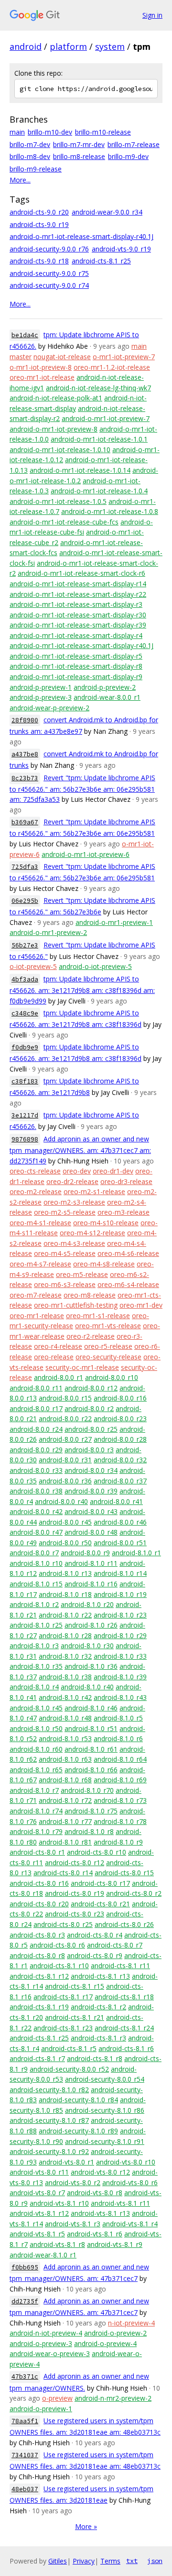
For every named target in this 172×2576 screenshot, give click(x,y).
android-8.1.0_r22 (65, 1615)
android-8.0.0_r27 (65, 1439)
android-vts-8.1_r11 (120, 2203)
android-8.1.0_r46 (91, 1708)
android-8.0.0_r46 (120, 1522)
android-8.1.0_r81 (65, 1842)
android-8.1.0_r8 (89, 1831)
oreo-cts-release (35, 1171)
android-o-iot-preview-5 (95, 966)
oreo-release (54, 1357)
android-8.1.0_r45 (36, 1708)
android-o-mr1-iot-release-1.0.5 (58, 501)
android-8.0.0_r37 (120, 1481)
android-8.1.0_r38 (65, 1677)
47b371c (25, 2377)
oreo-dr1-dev (113, 1171)
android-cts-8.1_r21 (75, 2017)
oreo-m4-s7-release (40, 1264)
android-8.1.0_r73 (120, 1800)
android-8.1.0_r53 (65, 1738)
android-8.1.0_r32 (65, 1656)
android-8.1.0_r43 (120, 1697)
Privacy (84, 2561)
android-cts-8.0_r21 (100, 1904)
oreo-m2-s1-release (94, 1191)
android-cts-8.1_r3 (98, 2038)
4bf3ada (25, 979)
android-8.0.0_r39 (91, 1491)
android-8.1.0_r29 (120, 1636)
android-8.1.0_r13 (65, 1573)
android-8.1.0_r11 (91, 1563)
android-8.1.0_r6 (118, 1738)
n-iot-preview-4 (131, 2323)
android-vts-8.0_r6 (130, 2183)
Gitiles (58, 2561)
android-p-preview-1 (41, 687)
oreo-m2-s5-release (65, 1212)
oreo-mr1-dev (141, 1305)
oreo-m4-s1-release (40, 1223)
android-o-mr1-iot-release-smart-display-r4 (76, 635)
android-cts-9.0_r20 (39, 212)
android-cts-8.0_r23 (75, 1914)
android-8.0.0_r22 (65, 1419)
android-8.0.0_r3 (89, 1450)
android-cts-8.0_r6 (57, 1945)
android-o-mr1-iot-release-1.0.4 (99, 491)
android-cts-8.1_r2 (98, 2007)
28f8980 (25, 720)
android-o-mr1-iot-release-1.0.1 (99, 439)
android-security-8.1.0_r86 (105, 2110)
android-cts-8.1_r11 (120, 1966)
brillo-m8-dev (30, 156)
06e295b (25, 901)
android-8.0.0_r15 (65, 1398)
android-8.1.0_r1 (136, 1553)
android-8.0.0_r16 (120, 1398)
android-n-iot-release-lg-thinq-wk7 (98, 388)
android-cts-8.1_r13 (100, 1976)
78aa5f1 (25, 2421)
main (17, 132)
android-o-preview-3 (41, 2343)
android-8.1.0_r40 (87, 1687)
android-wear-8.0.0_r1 (107, 697)
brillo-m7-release (134, 144)
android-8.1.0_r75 (91, 1811)
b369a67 (25, 822)
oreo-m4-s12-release (92, 1233)
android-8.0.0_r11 (36, 1388)
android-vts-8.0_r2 (73, 2183)
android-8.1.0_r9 (118, 1842)
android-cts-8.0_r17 (100, 1883)
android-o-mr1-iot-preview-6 (86, 854)
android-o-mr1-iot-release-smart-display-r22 (78, 594)
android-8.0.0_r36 (65, 1481)
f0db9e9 (25, 1047)
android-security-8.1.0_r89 (78, 2131)
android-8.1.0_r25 (36, 1625)
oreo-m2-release (36, 1191)
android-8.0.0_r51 (120, 1543)
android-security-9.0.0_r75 (49, 273)
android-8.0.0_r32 (120, 1460)
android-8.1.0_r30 (87, 1646)
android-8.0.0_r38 (36, 1491)
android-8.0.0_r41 (116, 1501)
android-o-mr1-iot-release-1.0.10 (60, 450)
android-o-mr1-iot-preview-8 (54, 429)
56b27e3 (25, 945)
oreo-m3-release (124, 1212)
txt (132, 2561)
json (155, 2561)
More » (86, 2526)
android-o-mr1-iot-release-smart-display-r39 (78, 625)
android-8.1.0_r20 (87, 1604)
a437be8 (25, 754)
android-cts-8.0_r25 (63, 1924)
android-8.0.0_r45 (65, 1522)
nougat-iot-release (62, 357)
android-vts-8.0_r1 (66, 2162)
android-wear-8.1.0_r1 (43, 2255)
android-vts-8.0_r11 (39, 2172)
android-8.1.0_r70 (87, 1790)
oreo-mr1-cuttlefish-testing (76, 1305)
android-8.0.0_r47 (36, 1532)
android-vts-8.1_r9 (115, 2244)
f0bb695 (25, 2267)
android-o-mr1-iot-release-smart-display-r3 (76, 604)
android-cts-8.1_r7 (37, 2058)
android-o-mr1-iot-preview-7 (106, 418)
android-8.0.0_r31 (65, 1460)
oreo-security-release (108, 1357)
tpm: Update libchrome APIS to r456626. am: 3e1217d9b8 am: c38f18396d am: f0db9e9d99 (82, 990)
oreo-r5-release (108, 1346)
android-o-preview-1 (41, 2409)
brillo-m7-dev (30, 144)
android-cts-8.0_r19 (75, 1893)
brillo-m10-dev (50, 132)
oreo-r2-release (91, 1336)
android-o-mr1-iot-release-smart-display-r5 (76, 656)
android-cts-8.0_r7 (115, 1945)
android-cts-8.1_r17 (63, 1997)
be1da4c (25, 335)
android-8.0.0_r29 (36, 1450)
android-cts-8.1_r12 (39, 1976)
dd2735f (25, 2301)
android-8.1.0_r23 (120, 1615)
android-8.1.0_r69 (120, 1780)
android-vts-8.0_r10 (126, 2162)
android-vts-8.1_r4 (130, 2224)
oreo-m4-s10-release (106, 1223)
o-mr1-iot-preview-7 (124, 357)
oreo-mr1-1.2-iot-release (112, 367)
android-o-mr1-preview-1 (114, 922)
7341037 (25, 2455)
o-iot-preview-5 (33, 966)
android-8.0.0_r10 (112, 1377)
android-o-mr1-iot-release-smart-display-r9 (76, 677)
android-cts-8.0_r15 (124, 1873)
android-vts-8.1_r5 (37, 2234)
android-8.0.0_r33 (36, 1470)
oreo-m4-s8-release (104, 1264)
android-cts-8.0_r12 (75, 1863)
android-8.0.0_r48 (91, 1532)
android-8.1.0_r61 (91, 1749)
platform (68, 46)
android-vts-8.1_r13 (100, 2213)
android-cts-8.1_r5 (69, 2048)
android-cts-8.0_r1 (37, 1852)
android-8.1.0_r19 (120, 1594)
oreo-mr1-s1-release (98, 1316)
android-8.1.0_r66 (91, 1770)
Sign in (152, 15)
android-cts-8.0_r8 (37, 1955)
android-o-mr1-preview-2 (48, 932)
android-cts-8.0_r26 (124, 1924)
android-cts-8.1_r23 (63, 2028)
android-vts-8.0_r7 (37, 2193)
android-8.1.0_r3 (34, 1646)
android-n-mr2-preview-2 (113, 2398)
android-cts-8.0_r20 (39, 1904)
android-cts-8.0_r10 (97, 1852)
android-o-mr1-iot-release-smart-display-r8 (76, 666)
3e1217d (25, 1115)
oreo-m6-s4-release (128, 1284)
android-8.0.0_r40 (61, 1501)
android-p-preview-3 (41, 697)
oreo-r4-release (58, 1346)
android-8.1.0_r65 (36, 1770)
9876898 (25, 1139)
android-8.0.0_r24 (36, 1429)
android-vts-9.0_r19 (121, 249)
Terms (110, 2561)
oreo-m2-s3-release (74, 1202)
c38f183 (25, 1081)
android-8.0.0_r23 (120, 1419)
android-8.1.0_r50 (36, 1728)
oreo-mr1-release (37, 1316)
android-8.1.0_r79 (36, 1831)
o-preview (57, 2398)
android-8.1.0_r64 (120, 1759)
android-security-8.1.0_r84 (78, 2100)
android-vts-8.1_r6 (95, 2234)
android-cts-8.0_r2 (134, 1893)
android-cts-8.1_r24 (124, 2028)
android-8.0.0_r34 (91, 1470)
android (26, 46)
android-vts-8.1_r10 (59, 2203)
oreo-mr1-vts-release (108, 1326)
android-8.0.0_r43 (91, 1511)
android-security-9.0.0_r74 (49, 285)
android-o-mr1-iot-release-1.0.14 (80, 470)
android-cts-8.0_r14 (63, 1873)
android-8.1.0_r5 (118, 1718)
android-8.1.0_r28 (65, 1636)
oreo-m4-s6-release (128, 1253)
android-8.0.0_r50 (65, 1543)
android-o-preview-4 (105, 2343)
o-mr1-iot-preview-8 (41, 367)
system (110, 46)
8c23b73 (25, 778)
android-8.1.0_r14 (120, 1573)
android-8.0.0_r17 (36, 1408)
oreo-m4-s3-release (74, 1243)
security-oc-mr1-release (82, 1367)
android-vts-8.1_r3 (73, 2224)
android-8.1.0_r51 (91, 1728)
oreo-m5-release (82, 1274)
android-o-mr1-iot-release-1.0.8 (110, 511)
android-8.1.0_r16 (91, 1584)
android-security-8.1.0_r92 (49, 2151)
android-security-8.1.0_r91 (105, 2141)
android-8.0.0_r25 (91, 1429)
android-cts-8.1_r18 (124, 1997)
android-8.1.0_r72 (65, 1800)
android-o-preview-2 (115, 2333)
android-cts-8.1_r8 (95, 2058)
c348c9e (25, 1013)
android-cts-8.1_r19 (39, 2007)
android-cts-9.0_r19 (39, 224)
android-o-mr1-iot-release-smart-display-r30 (78, 615)
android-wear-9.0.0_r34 (107, 212)
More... (20, 180)
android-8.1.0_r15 (36, 1584)
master (21, 357)
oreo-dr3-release (126, 1181)
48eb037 (25, 2489)
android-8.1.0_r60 (36, 1749)
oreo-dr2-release (72, 1181)
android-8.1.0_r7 (34, 1790)
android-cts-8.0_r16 (39, 1883)
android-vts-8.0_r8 (95, 2193)
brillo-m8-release (79, 156)
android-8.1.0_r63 (65, 1759)
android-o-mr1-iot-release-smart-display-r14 (78, 584)
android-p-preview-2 (105, 687)
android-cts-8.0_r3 (37, 1935)
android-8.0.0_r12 (91, 1388)
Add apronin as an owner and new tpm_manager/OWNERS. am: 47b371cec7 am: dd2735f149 (80, 1150)
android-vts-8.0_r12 (100, 2172)
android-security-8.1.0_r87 (49, 2120)
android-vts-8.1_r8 (57, 2244)
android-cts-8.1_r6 (126, 2048)
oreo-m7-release (36, 1295)
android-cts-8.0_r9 (95, 1955)
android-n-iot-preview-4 (46, 2333)
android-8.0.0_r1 (59, 1377)
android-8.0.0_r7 (34, 1553)
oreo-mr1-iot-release (42, 377)
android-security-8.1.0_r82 (49, 2090)
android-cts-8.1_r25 (101, 261)
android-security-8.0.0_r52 (69, 2069)
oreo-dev (77, 1171)
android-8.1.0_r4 (34, 1687)
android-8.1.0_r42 (65, 1697)
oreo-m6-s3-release (65, 1284)
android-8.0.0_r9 (85, 1553)
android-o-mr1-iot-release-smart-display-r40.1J (81, 236)
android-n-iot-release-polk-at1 (56, 398)
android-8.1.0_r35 (36, 1666)
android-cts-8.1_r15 (75, 1986)
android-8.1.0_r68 (65, 1780)
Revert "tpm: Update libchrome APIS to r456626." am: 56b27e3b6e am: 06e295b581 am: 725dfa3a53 (82, 789)
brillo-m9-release (36, 169)
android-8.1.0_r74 (36, 1811)
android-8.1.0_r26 (91, 1625)
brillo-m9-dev (128, 156)
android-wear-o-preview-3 (50, 2354)
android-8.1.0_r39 (120, 1677)
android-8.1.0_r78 (120, 1821)
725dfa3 (25, 867)
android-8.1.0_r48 (65, 1718)
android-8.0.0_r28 (120, 1439)
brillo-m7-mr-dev (79, 144)
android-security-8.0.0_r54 (105, 2079)
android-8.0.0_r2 (89, 1408)
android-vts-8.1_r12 (39, 2213)
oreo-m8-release (90, 1295)
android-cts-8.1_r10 (59, 1966)
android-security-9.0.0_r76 (49, 249)
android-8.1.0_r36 (91, 1666)
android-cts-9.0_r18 (39, 261)
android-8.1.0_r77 (65, 1821)
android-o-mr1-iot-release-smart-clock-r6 (81, 573)
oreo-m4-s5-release (65, 1253)
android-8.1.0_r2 (34, 1604)
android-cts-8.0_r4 (95, 1935)
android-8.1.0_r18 (65, 1594)
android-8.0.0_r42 (36, 1511)
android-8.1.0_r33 (120, 1656)
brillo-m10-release (103, 132)
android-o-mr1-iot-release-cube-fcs (64, 522)
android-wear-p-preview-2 (49, 708)
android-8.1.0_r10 (36, 1563)
